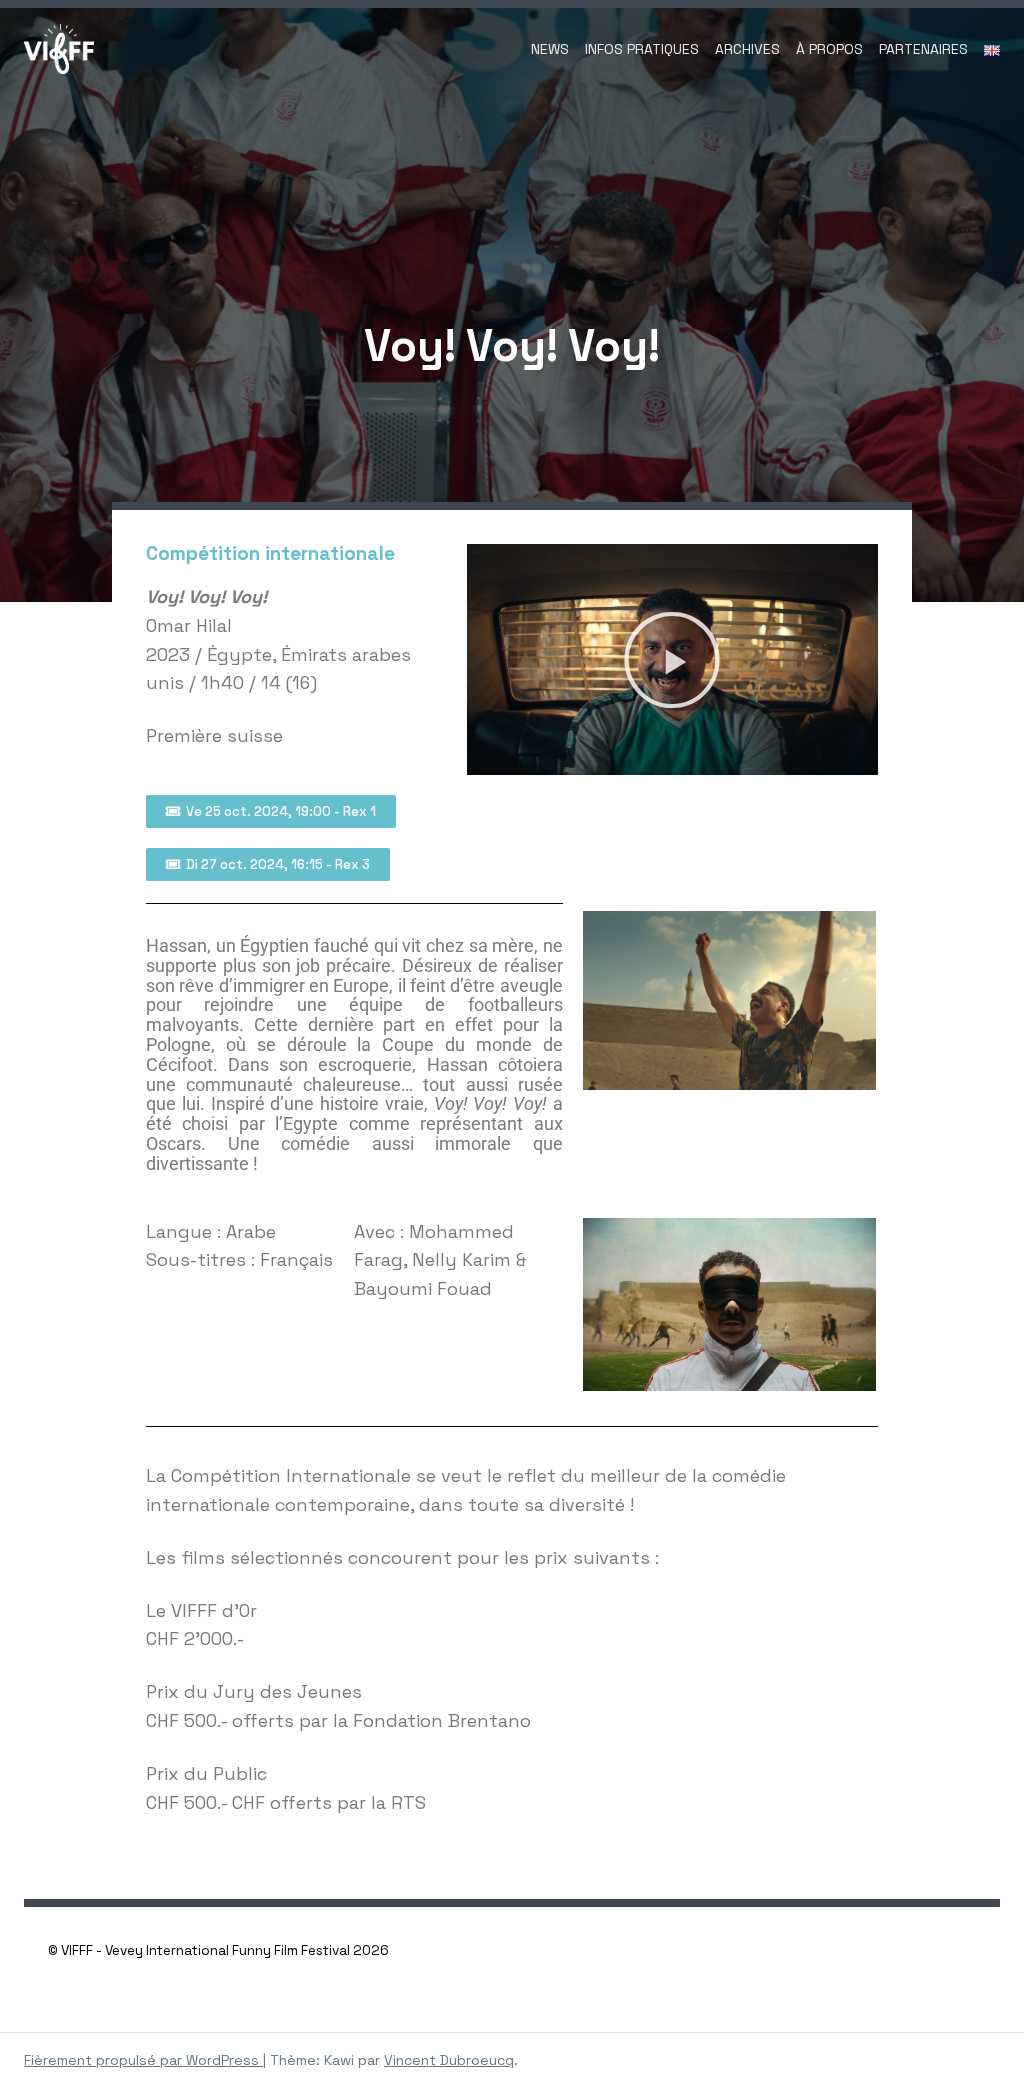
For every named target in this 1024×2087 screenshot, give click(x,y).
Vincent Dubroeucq (449, 2060)
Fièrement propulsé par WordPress (143, 2060)
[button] (672, 660)
